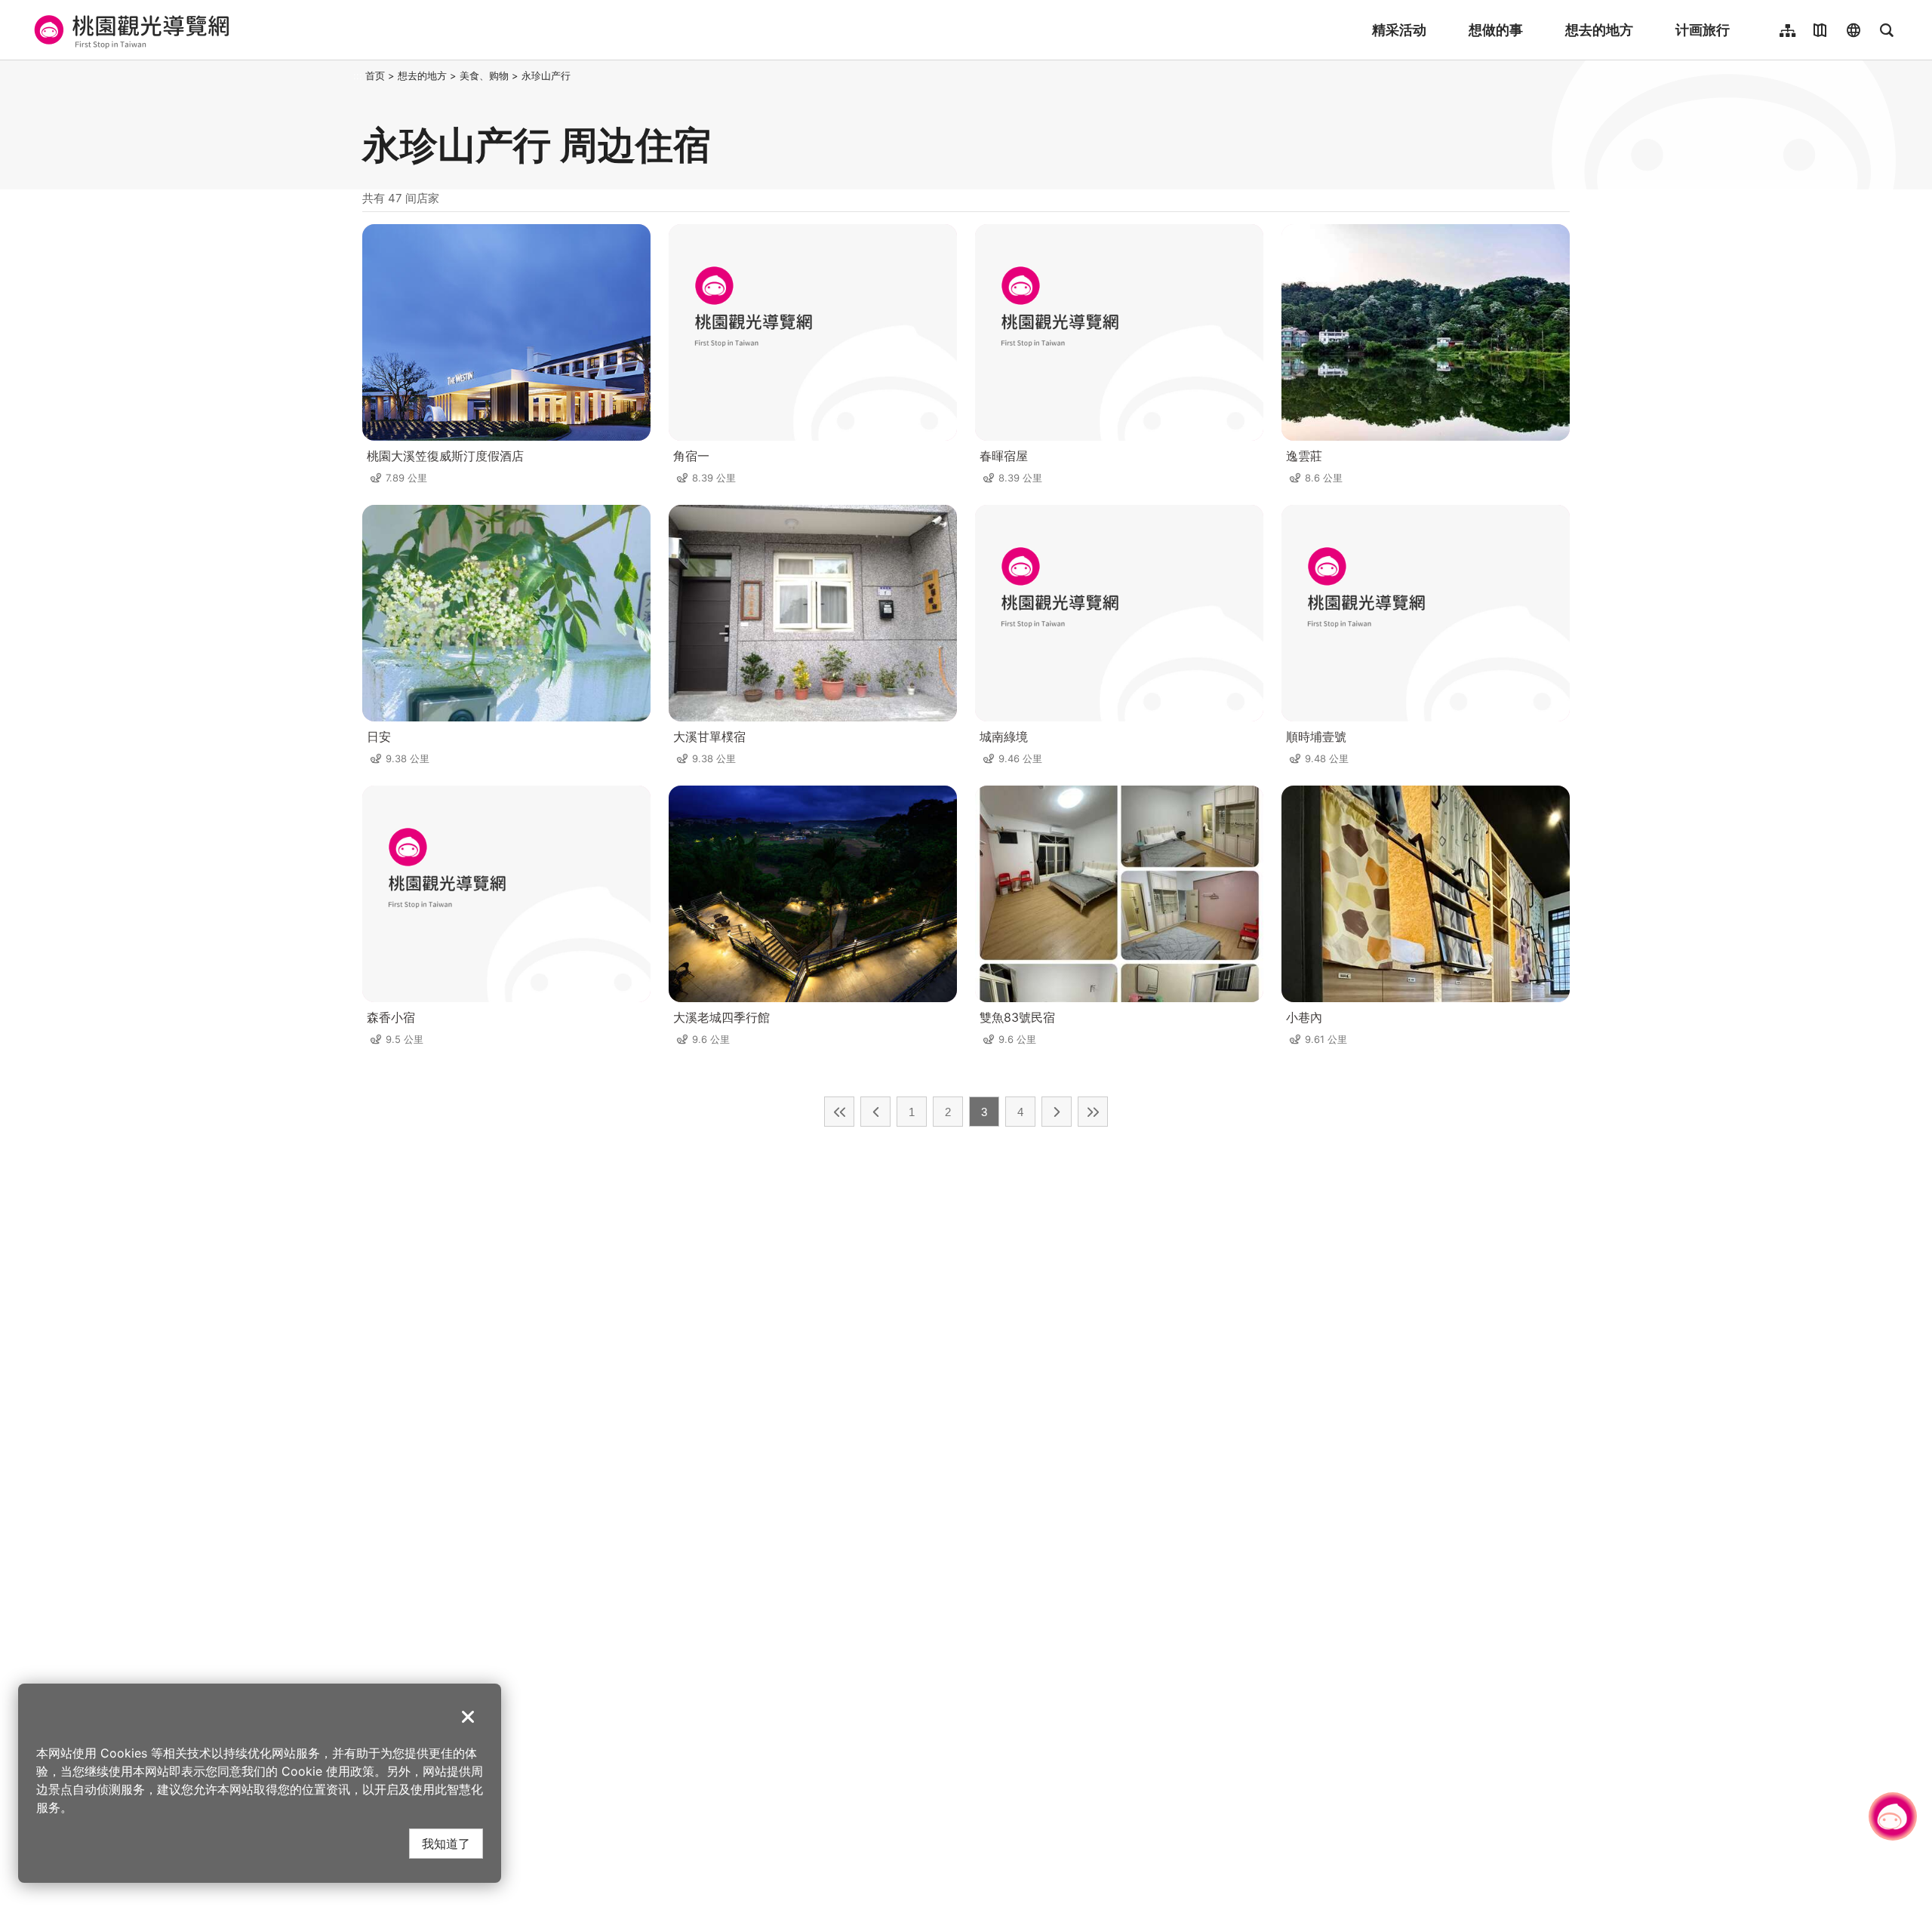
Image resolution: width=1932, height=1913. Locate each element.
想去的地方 (1599, 30)
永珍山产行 (546, 75)
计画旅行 (1703, 30)
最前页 (839, 1112)
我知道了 (446, 1843)
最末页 (1093, 1112)
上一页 (875, 1112)
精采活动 (1399, 30)
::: (358, 75)
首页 (375, 75)
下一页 (1057, 1112)
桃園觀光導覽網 (129, 30)
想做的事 (1496, 30)
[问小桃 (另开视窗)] (1893, 1816)
